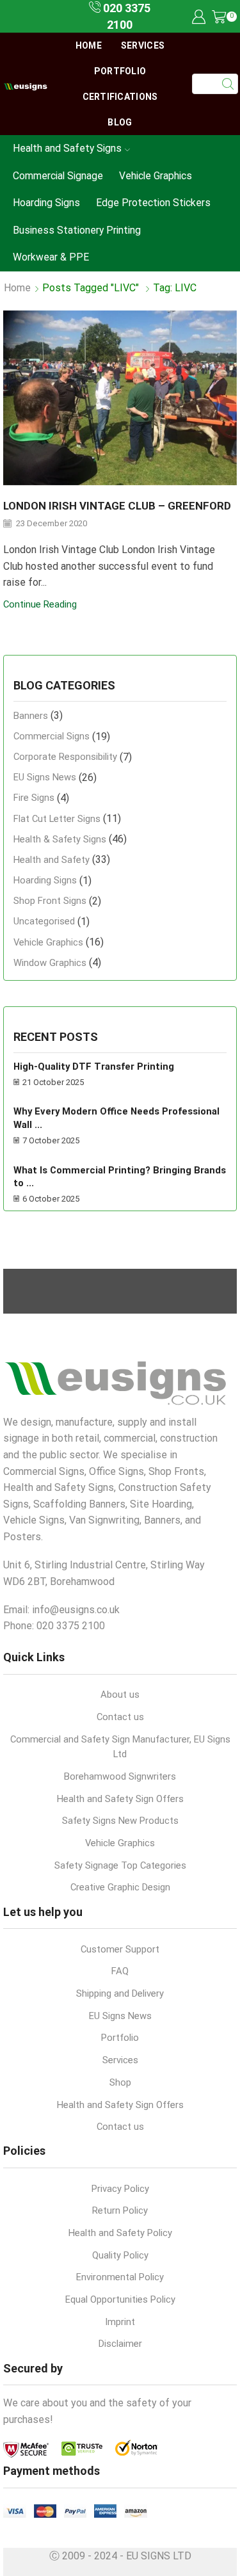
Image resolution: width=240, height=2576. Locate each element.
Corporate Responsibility (65, 757)
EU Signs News (45, 777)
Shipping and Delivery (120, 1993)
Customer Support (120, 1949)
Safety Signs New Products (120, 1821)
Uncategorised (44, 921)
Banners (31, 716)
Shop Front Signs (50, 901)
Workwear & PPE (51, 257)
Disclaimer (120, 2344)
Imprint (120, 2322)
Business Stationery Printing (77, 230)
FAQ (120, 1971)
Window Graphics (50, 963)
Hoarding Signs (46, 203)
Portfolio (120, 71)
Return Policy (120, 2210)
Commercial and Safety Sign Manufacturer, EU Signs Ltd (120, 1747)
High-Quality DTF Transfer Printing (94, 1067)
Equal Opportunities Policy (120, 2299)
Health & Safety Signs (60, 839)
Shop (120, 2082)
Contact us (120, 1717)
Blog (120, 122)
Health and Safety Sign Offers (120, 1799)
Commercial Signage (58, 176)
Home (89, 45)
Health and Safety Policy (120, 2233)
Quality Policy (120, 2255)
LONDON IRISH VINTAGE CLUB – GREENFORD (117, 506)
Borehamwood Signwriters (120, 1776)
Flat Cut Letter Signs (57, 819)
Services (143, 45)
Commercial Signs (52, 736)
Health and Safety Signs (67, 148)
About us (120, 1695)
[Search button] (228, 84)
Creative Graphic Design (120, 1887)
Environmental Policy (120, 2277)
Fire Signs (34, 798)
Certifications (120, 97)
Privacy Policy (120, 2189)
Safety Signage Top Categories (120, 1865)
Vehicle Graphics (156, 176)
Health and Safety (52, 860)
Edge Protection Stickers (153, 203)
